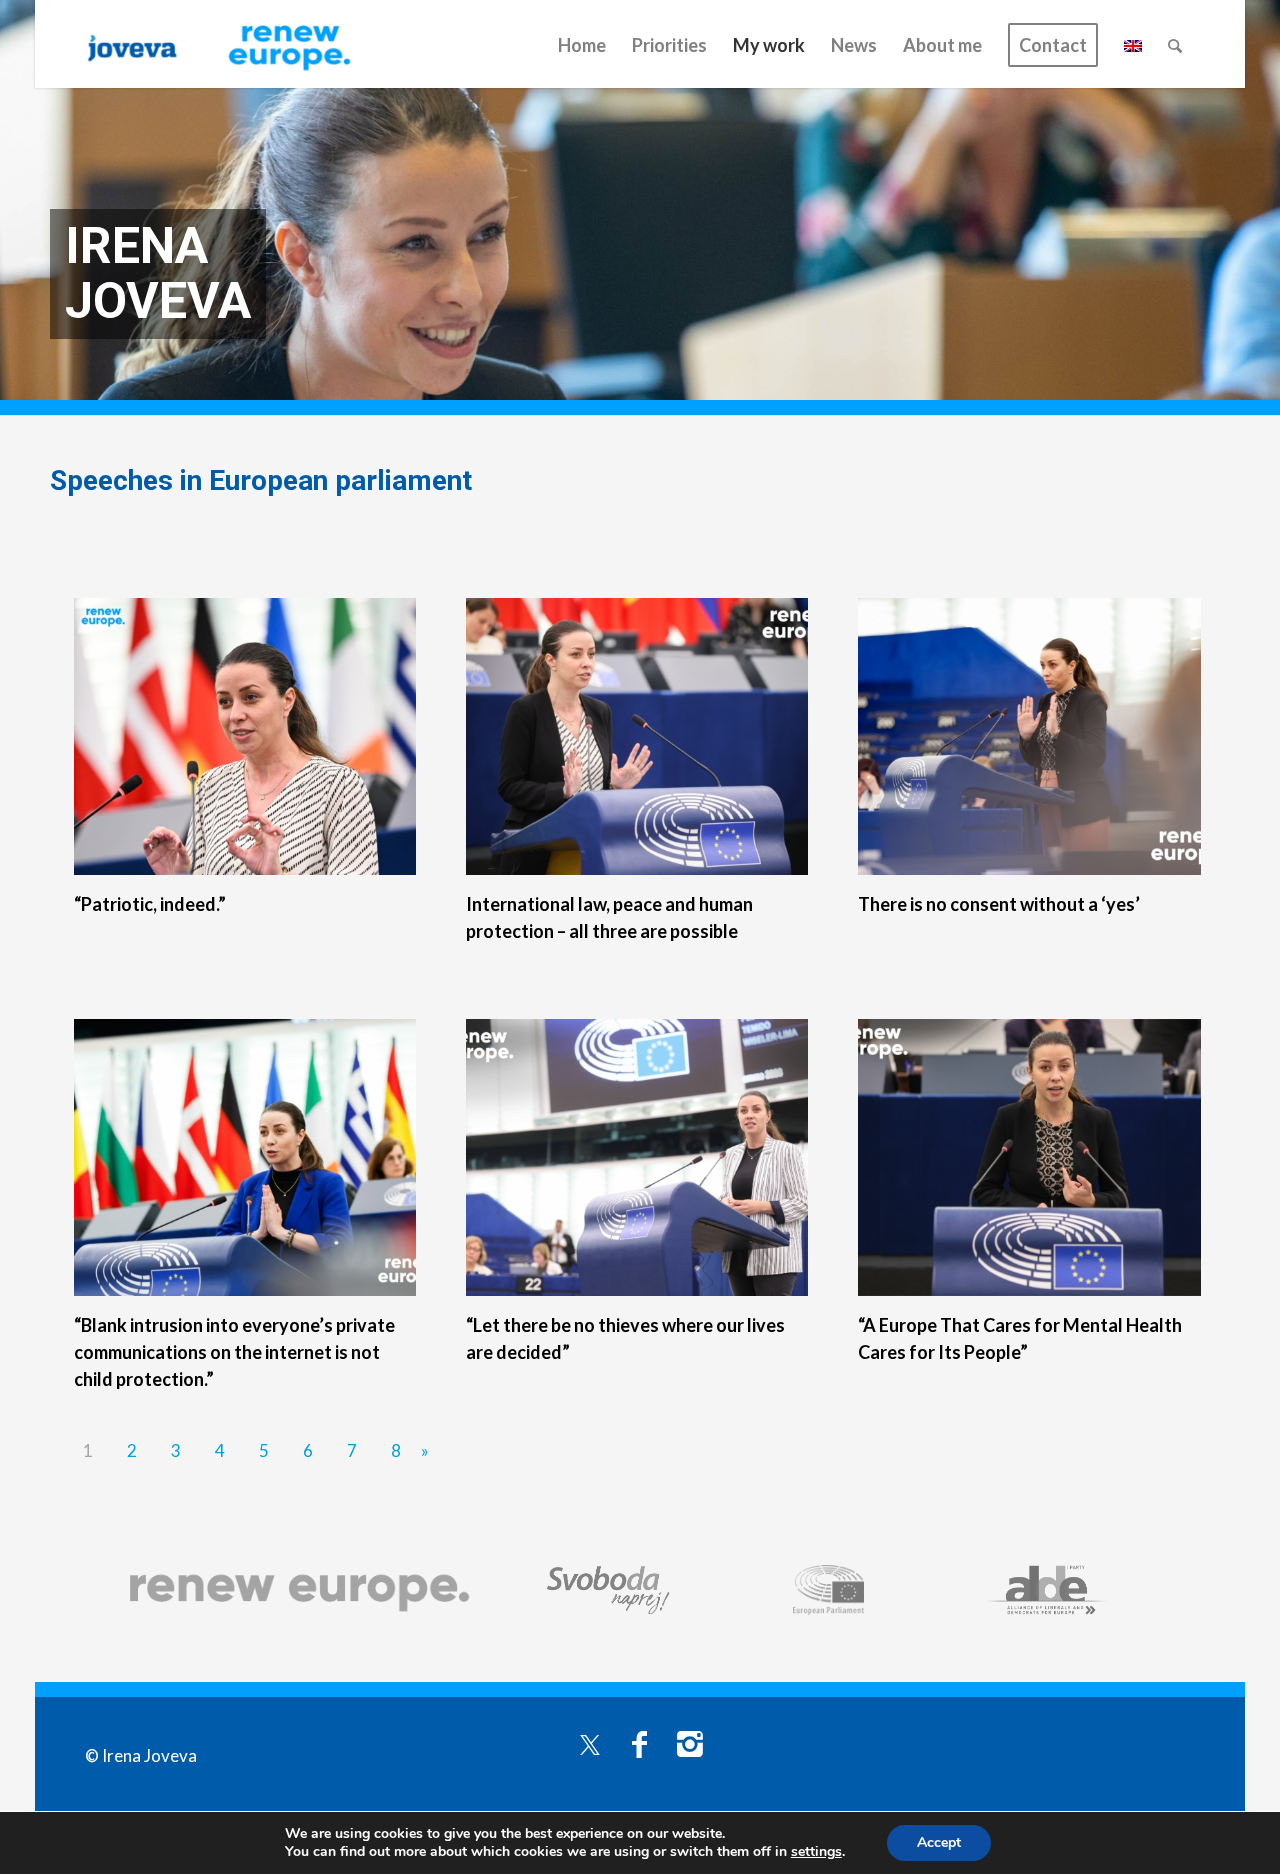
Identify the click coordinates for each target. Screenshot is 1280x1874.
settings (816, 1852)
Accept (939, 1842)
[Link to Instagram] (690, 1743)
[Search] (1175, 45)
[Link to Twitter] (590, 1743)
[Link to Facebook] (640, 1743)
